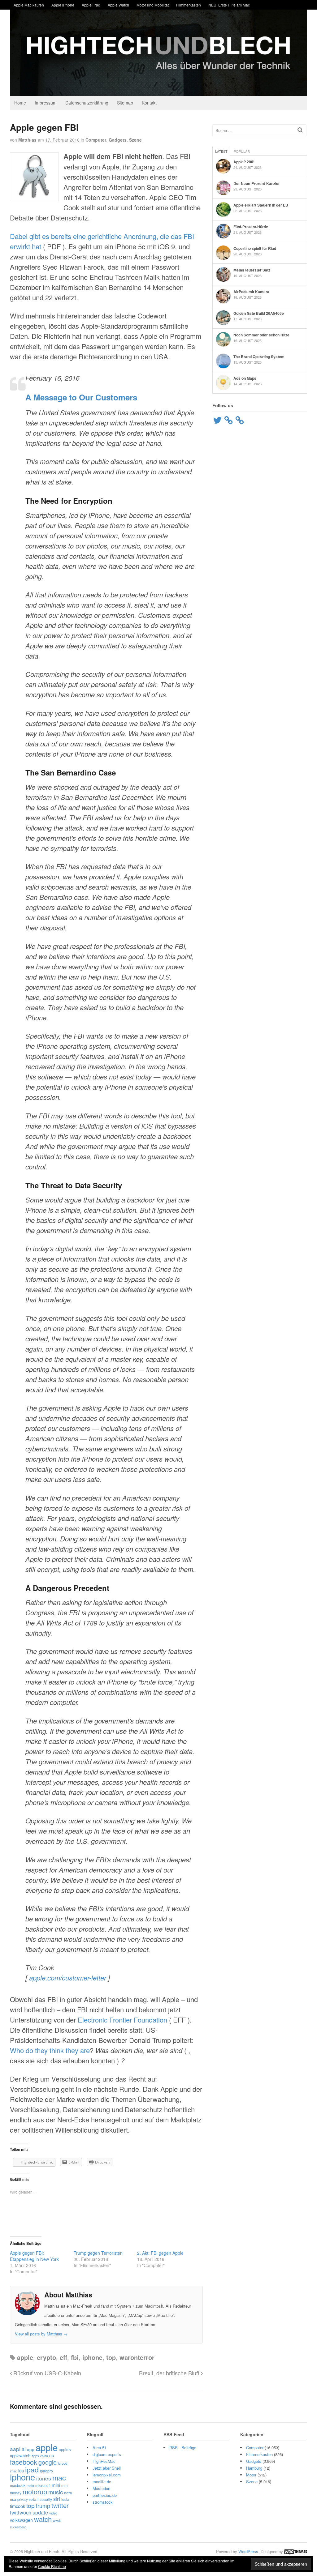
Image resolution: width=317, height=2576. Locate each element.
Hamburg (254, 2468)
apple (25, 2357)
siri (57, 2499)
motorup (35, 2491)
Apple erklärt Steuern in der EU (261, 205)
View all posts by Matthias (41, 2334)
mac (59, 2477)
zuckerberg (18, 2527)
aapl (15, 2449)
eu (52, 2455)
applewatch (20, 2456)
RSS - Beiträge (183, 2448)
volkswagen (21, 2520)
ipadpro (46, 2471)
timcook (17, 2506)
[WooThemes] (296, 2551)
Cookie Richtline (52, 2566)
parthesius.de (105, 2495)
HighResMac (104, 2461)
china (44, 2456)
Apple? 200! (244, 162)
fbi (75, 2357)
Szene (135, 140)
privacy (22, 2499)
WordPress (248, 2551)
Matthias (27, 140)
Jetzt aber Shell (107, 2468)
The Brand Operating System (259, 357)
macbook (18, 2485)
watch (43, 2519)
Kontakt (149, 103)
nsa (13, 2499)
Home (20, 103)
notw (68, 2493)
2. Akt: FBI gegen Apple (160, 2253)
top (111, 2357)
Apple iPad (91, 5)
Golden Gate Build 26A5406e (259, 313)
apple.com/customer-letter (68, 1978)
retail (34, 2499)
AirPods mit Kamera (251, 292)
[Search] (300, 130)
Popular (242, 151)
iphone (92, 2357)
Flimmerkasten (189, 5)
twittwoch (21, 2512)
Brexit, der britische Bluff (170, 2373)
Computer (96, 140)
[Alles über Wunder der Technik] (158, 91)
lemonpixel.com (107, 2475)
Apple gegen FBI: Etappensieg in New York (34, 2256)
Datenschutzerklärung (87, 103)
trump (43, 2506)
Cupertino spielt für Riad (255, 248)
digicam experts (107, 2454)
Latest (221, 151)
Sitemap (125, 103)
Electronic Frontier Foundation (122, 2020)
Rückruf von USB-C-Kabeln (46, 2373)
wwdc (57, 2520)
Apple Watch (118, 5)
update (40, 2512)
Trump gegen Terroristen (98, 2253)
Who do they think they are (50, 2050)
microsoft (43, 2485)
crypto (46, 2357)
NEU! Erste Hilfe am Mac (229, 5)
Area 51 (100, 2448)
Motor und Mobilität (153, 5)
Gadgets (118, 140)
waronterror (137, 2357)
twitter (60, 2505)
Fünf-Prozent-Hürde (251, 227)
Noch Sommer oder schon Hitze (261, 335)
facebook (24, 2462)
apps (35, 2456)
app (31, 2449)
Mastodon (101, 2488)
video (53, 2513)
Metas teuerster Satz (252, 270)
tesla (65, 2499)
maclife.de (102, 2482)
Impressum (46, 103)
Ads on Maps (245, 378)
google (48, 2462)
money (16, 2493)
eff (63, 2357)
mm (64, 2485)
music (56, 2492)
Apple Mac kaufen (29, 5)
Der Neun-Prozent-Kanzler (257, 183)
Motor (251, 2475)
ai (24, 2449)
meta (30, 2485)
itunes (44, 2478)
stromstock (103, 2502)
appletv (65, 2449)
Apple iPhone (63, 5)
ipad (32, 2469)
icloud (63, 2463)
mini (56, 2485)
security (46, 2499)
